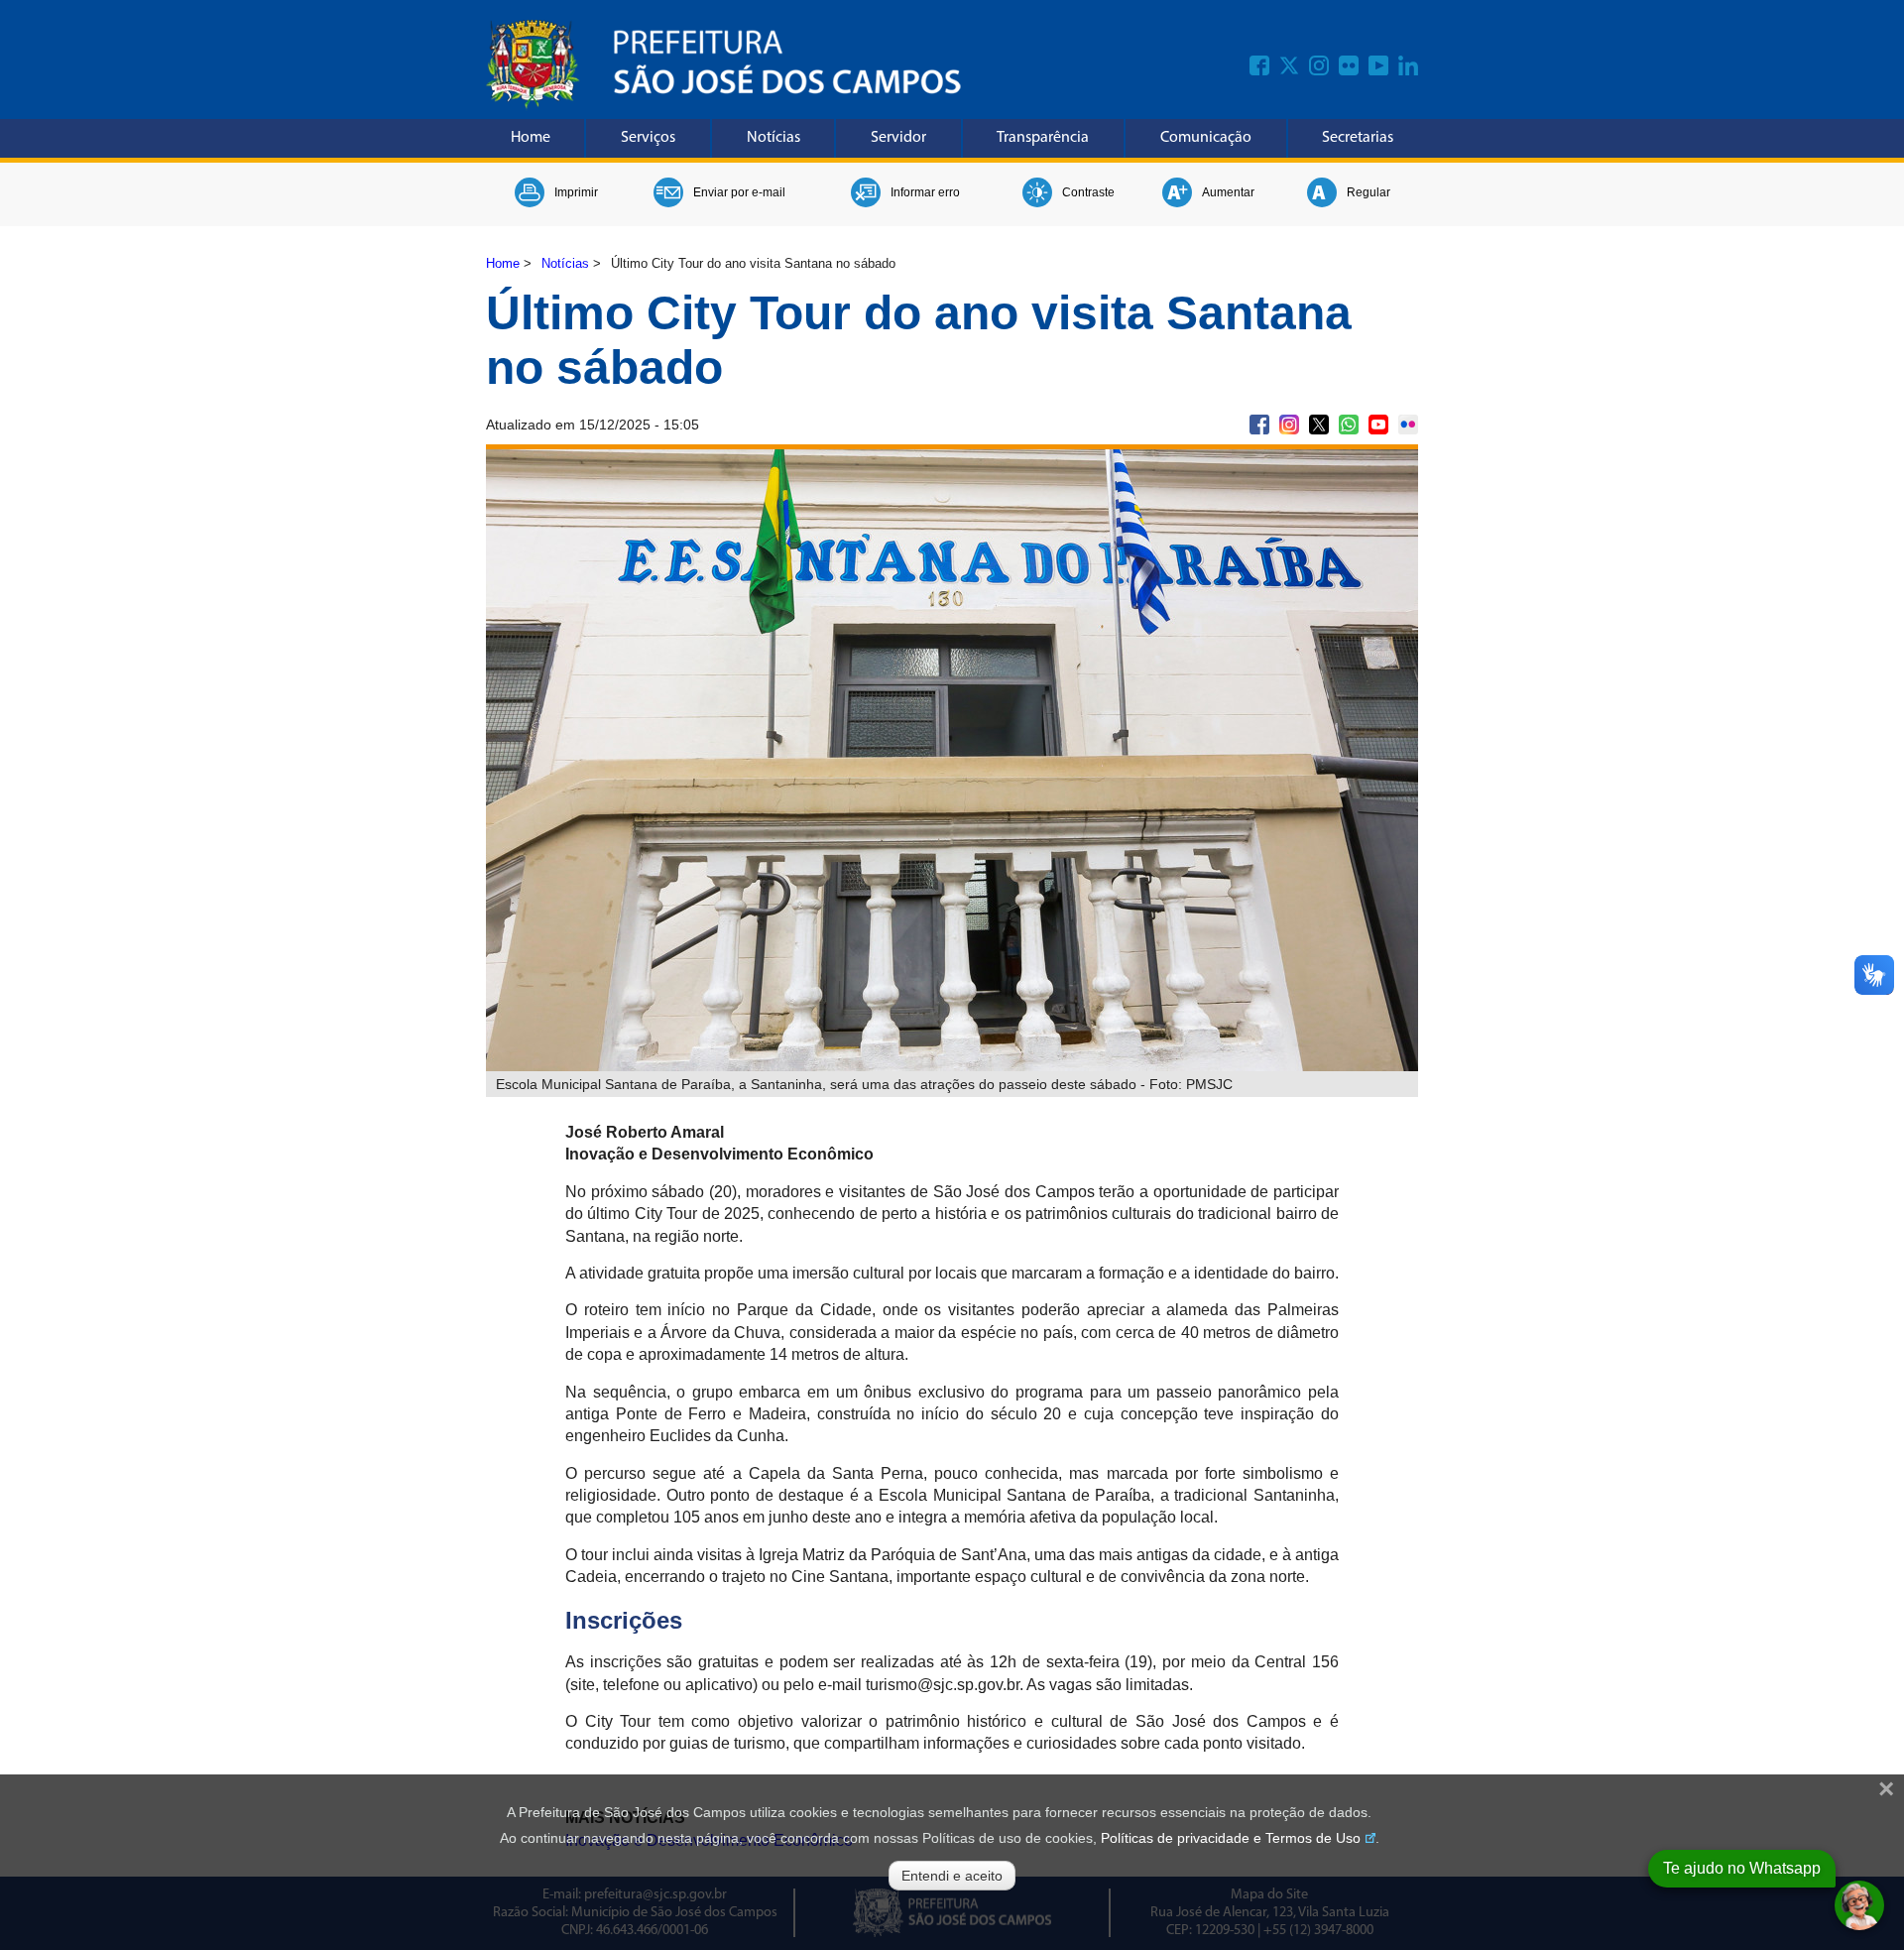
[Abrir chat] (1859, 1905)
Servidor (898, 138)
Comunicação (1206, 138)
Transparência (1043, 138)
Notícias (773, 138)
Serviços (648, 138)
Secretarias (1358, 138)
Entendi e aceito (952, 1876)
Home (531, 138)
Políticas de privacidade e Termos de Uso (1231, 1838)
